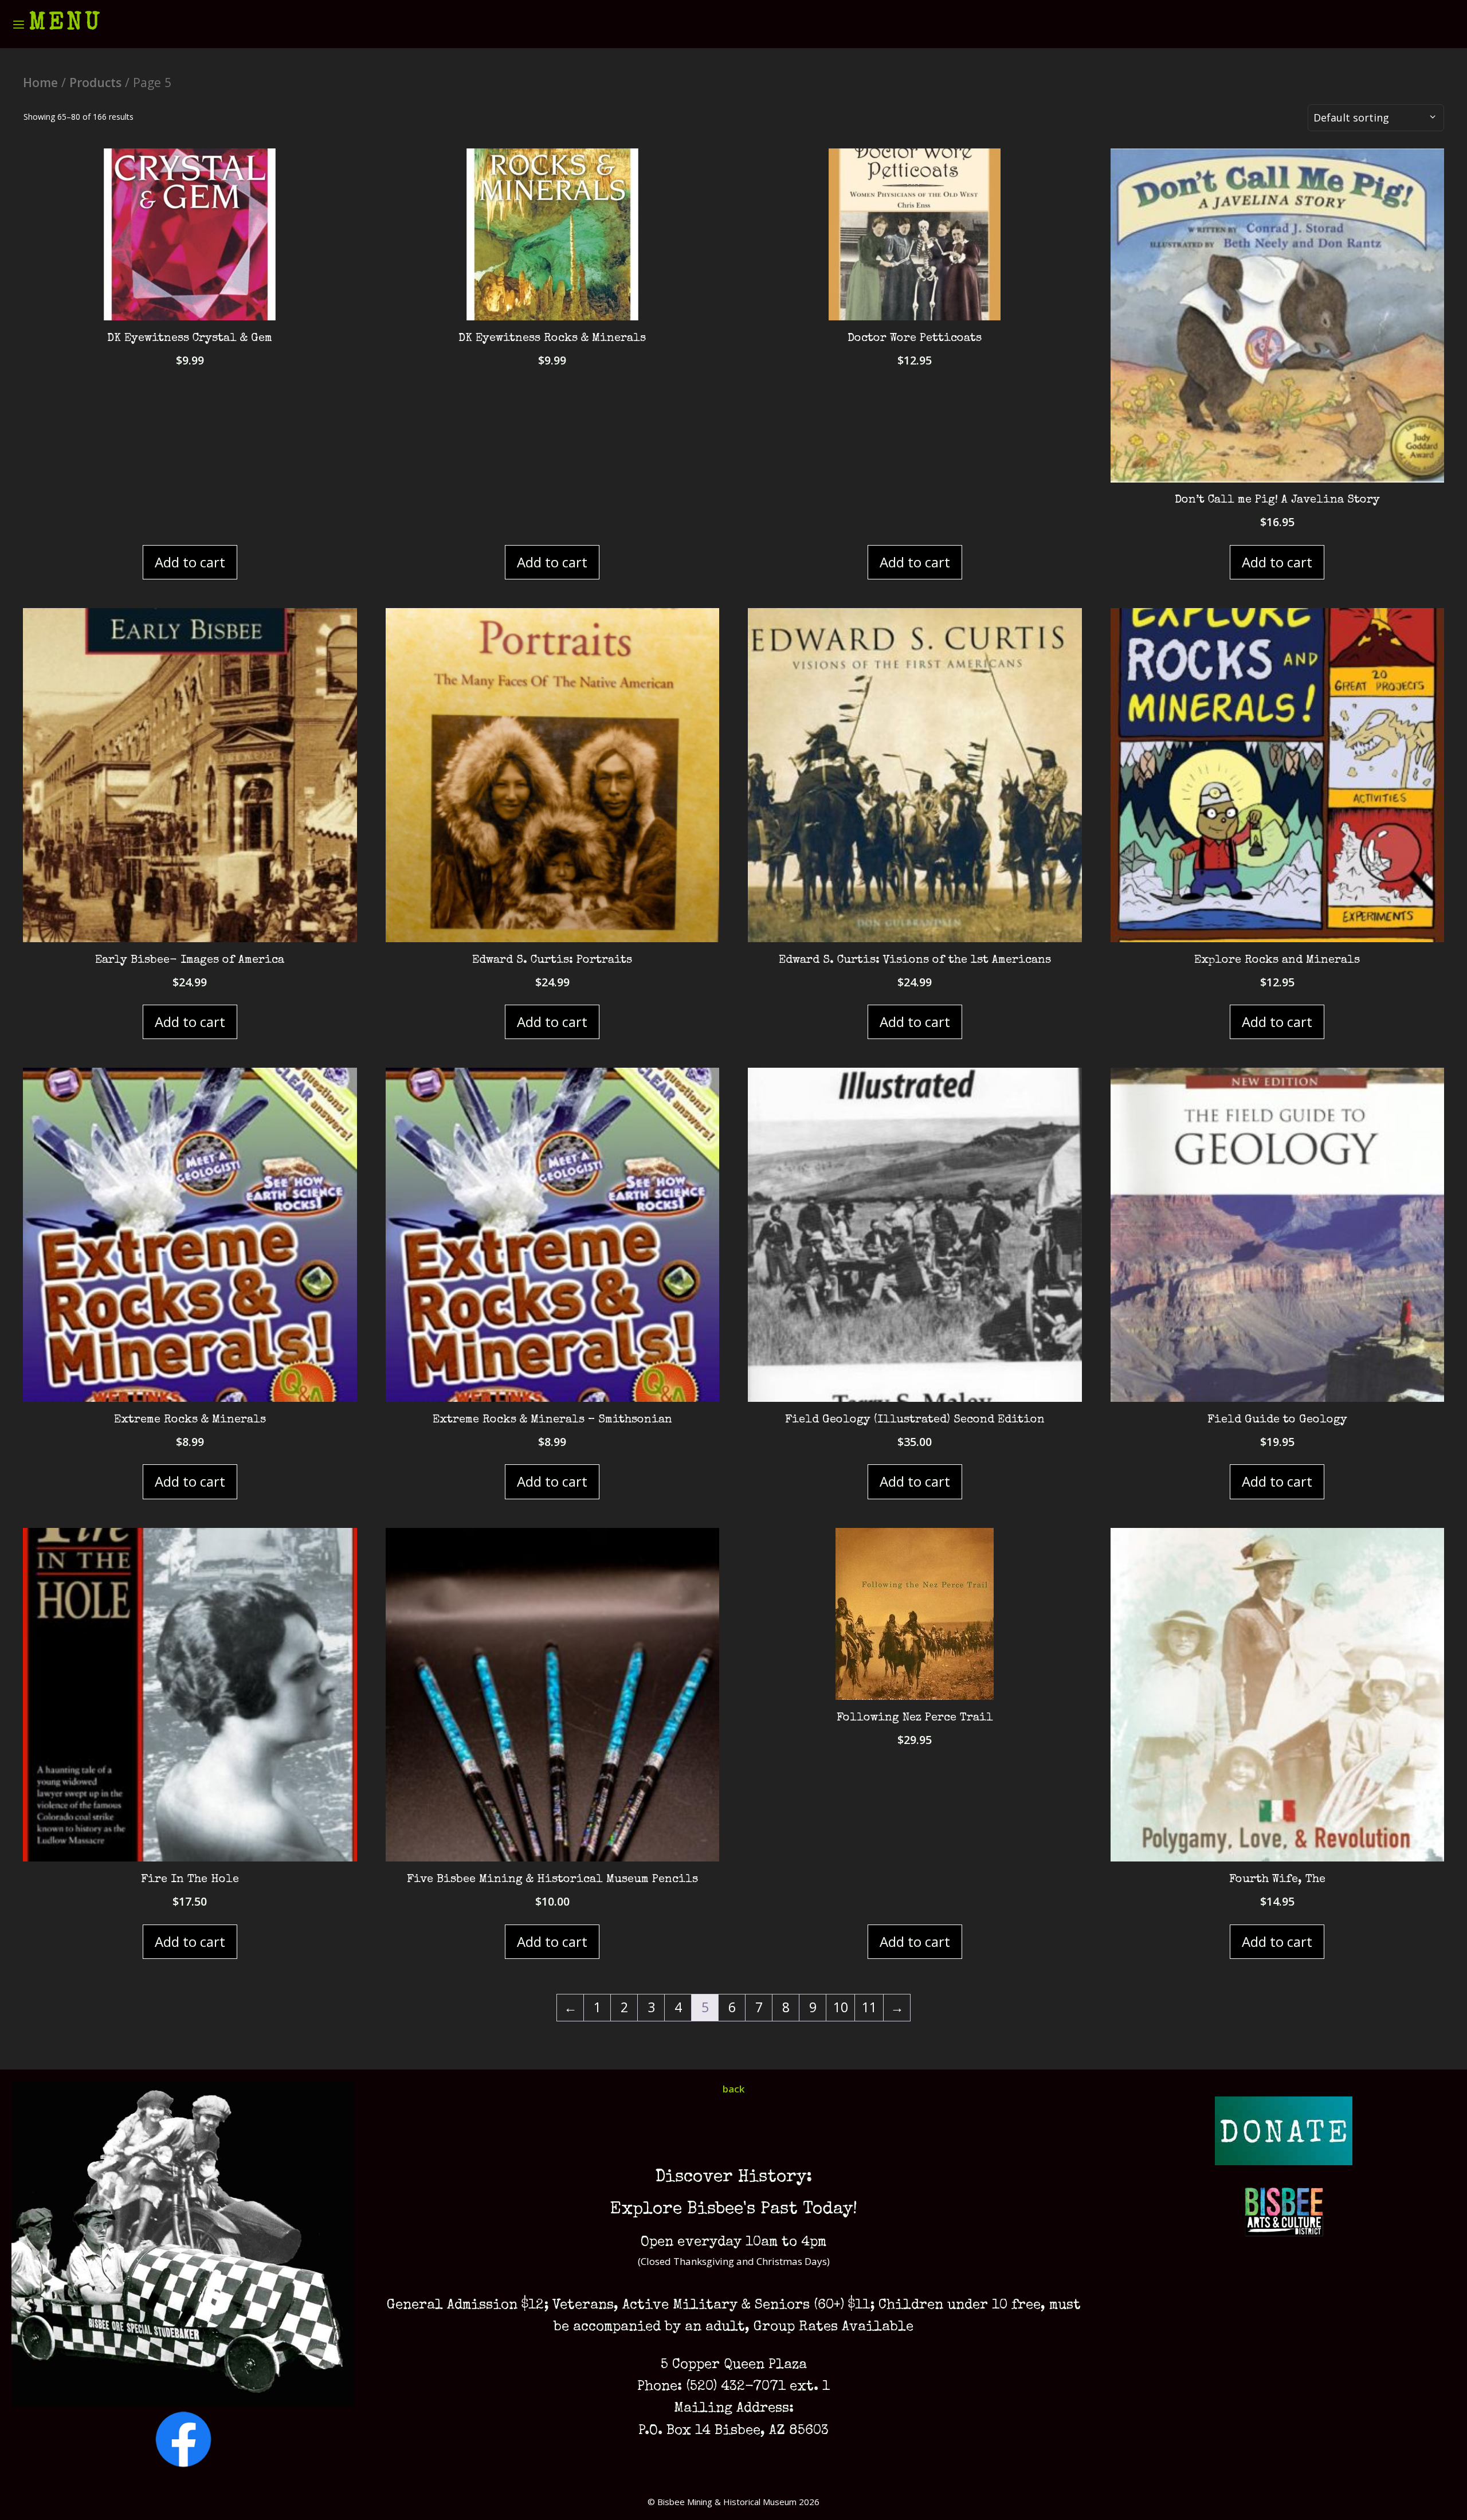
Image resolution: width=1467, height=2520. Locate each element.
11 (869, 2007)
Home (40, 82)
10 (841, 2007)
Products (95, 82)
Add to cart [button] (190, 562)
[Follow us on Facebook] (183, 2464)
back (733, 2089)
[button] (57, 24)
